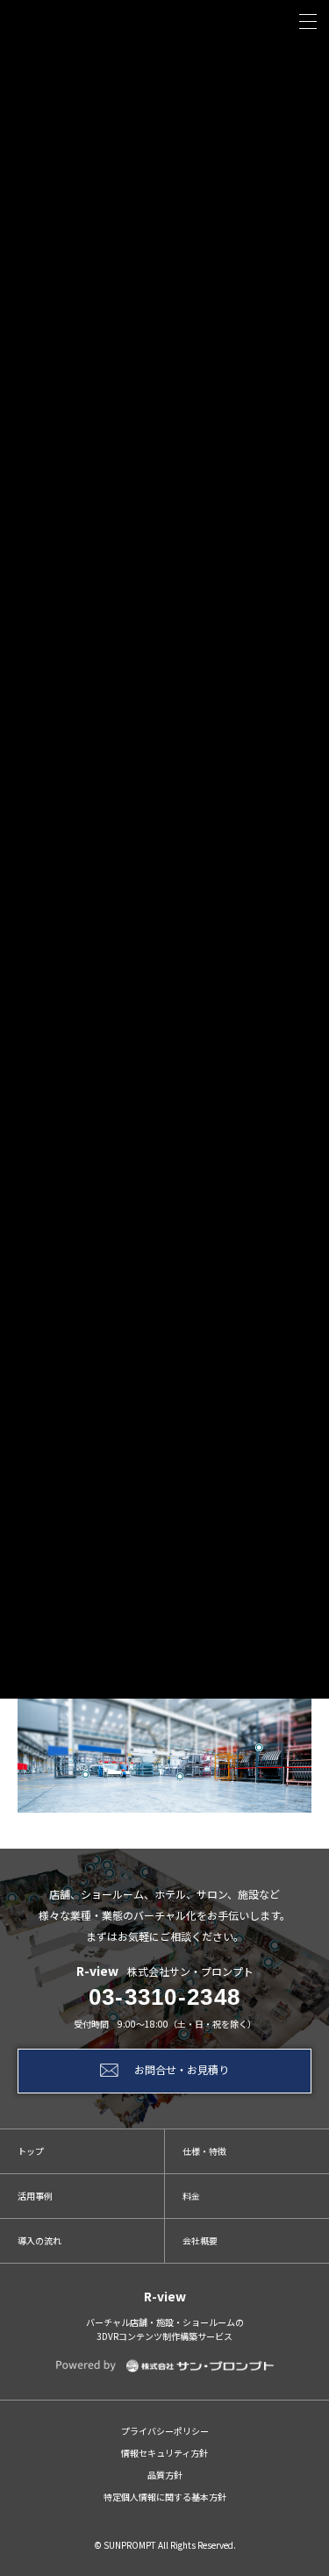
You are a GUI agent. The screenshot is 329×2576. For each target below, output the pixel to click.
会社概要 (200, 2240)
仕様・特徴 (204, 2151)
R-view (165, 2296)
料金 (191, 2196)
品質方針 (165, 2475)
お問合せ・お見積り (182, 2069)
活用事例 (35, 2196)
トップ (31, 2151)
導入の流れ (39, 2240)
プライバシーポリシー (165, 2431)
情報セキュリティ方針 (164, 2453)
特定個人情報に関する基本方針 (165, 2497)
